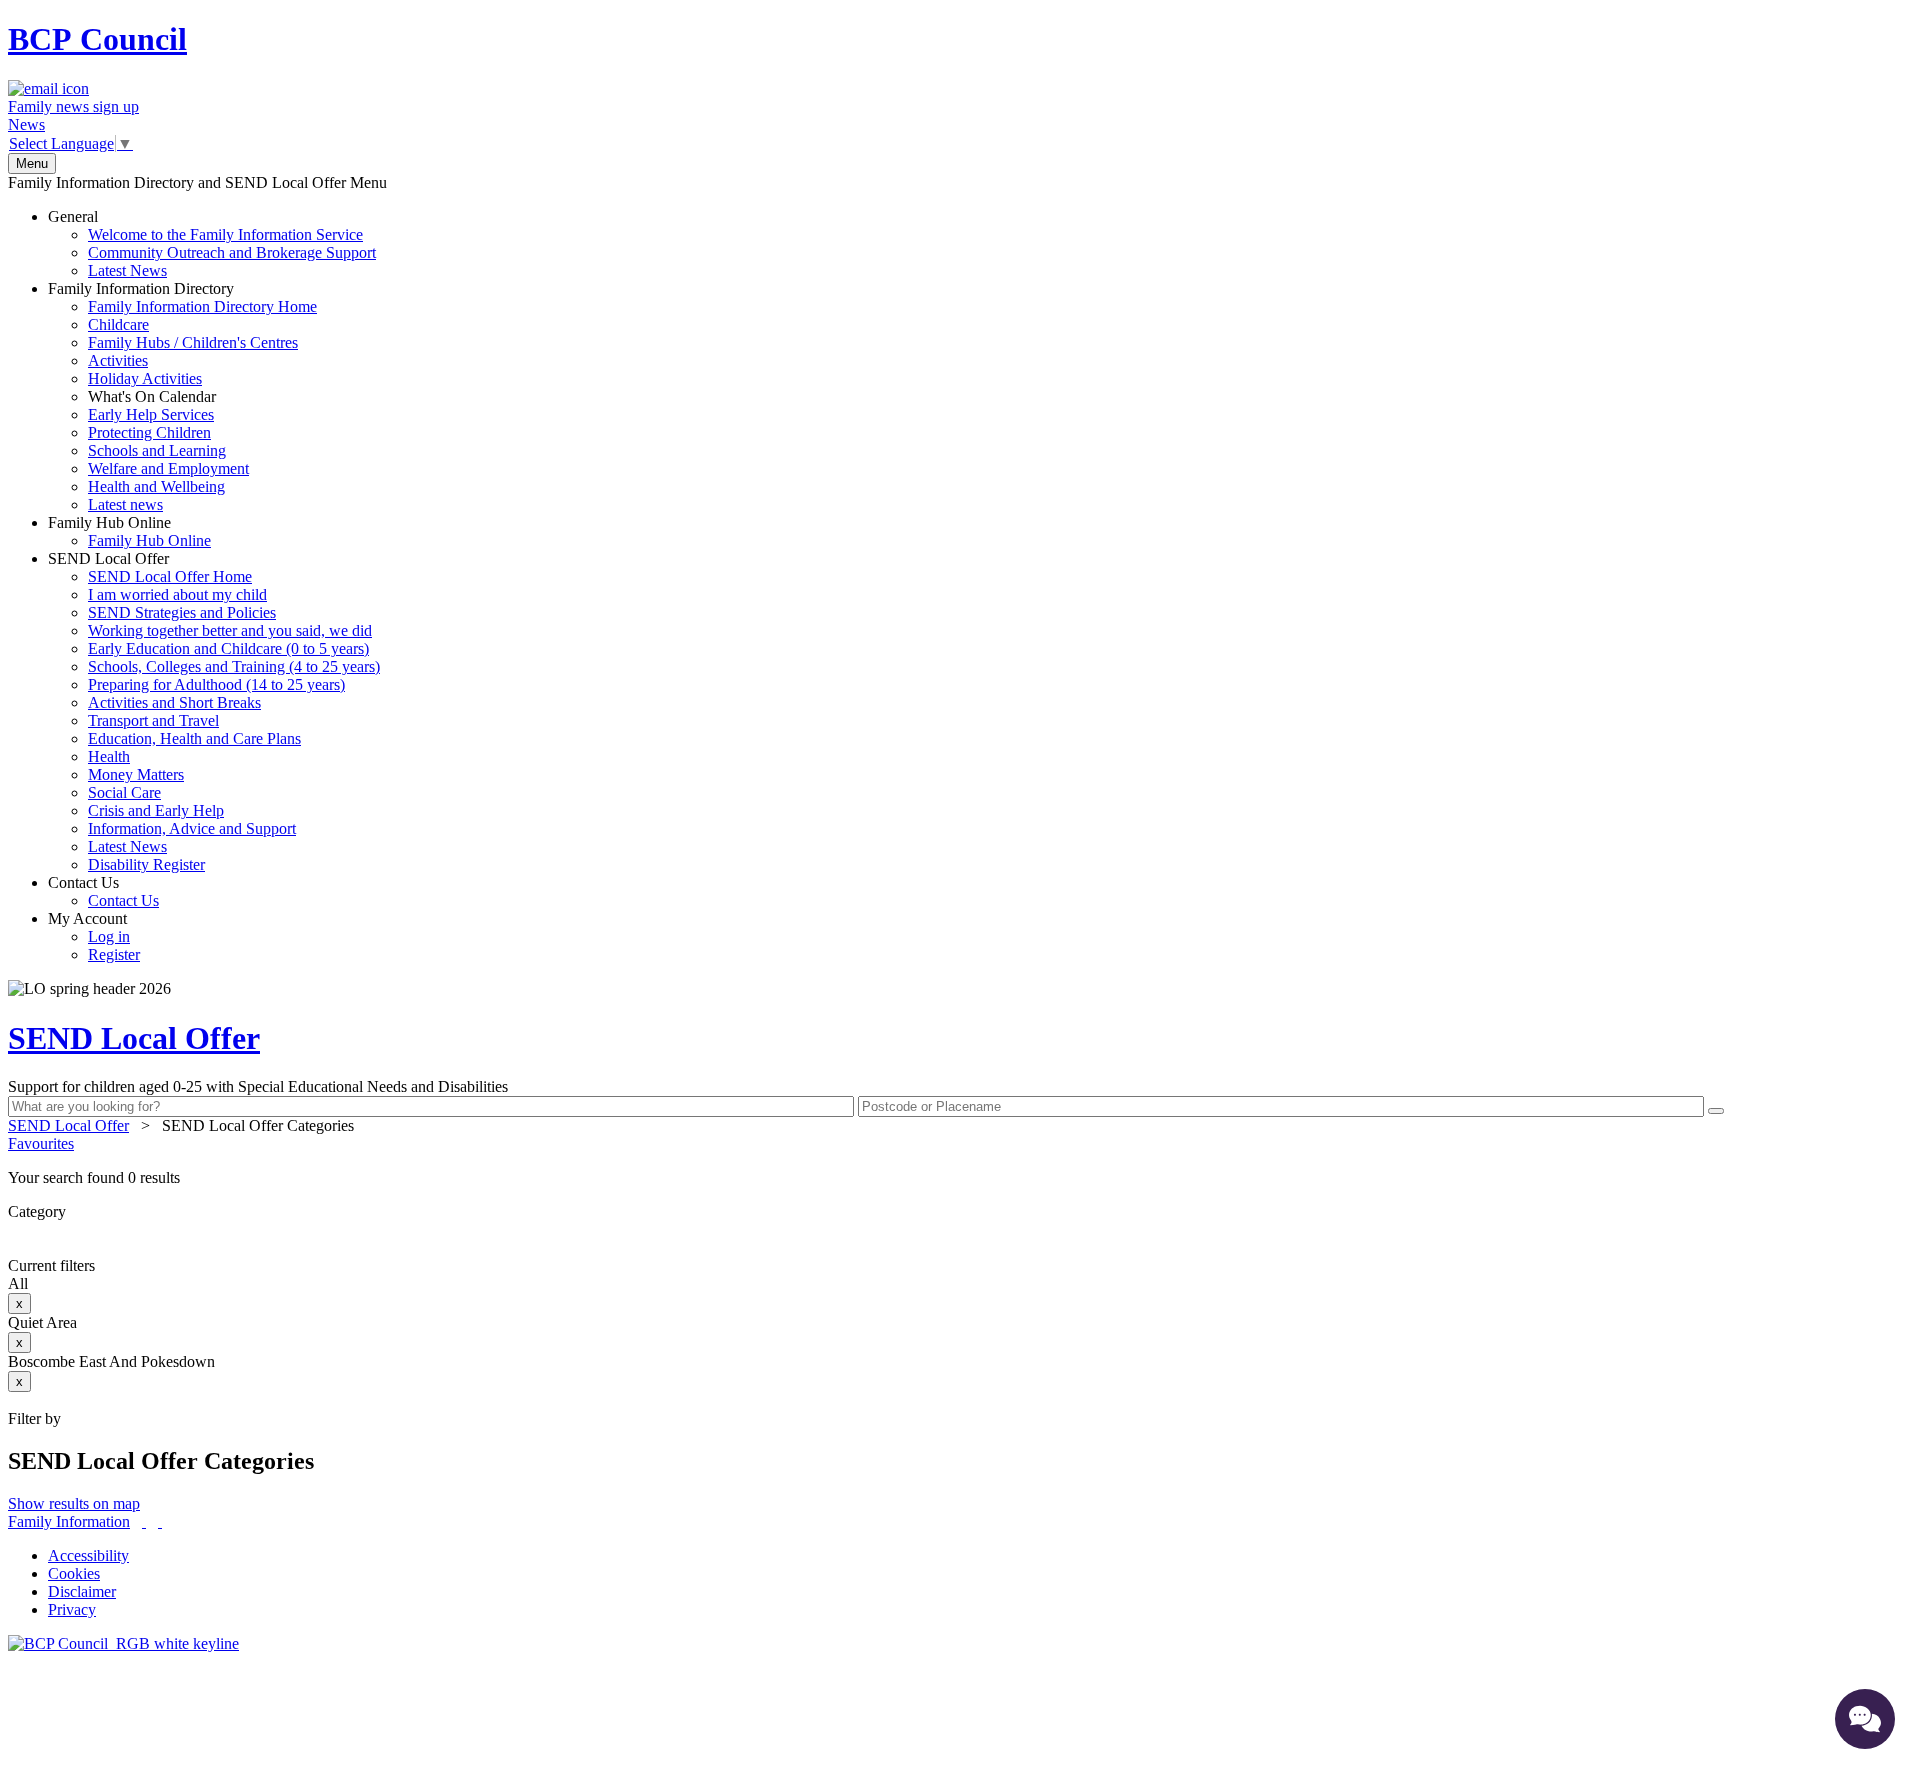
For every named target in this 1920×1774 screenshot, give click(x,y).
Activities (118, 360)
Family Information (69, 1521)
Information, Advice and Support (192, 828)
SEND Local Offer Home (170, 576)
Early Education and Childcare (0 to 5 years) (228, 648)
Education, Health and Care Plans (194, 738)
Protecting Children (149, 432)
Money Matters (136, 774)
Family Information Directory (182, 396)
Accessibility (88, 1555)
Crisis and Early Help (156, 810)
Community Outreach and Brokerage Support (232, 252)
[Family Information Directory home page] (123, 1643)
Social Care (124, 792)
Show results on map (74, 1503)
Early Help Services (151, 414)
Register (114, 954)
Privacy (72, 1609)
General (212, 243)
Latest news (125, 504)
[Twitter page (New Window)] (144, 1521)
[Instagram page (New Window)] (160, 1521)
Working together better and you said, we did (230, 630)
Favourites (41, 1143)
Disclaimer (82, 1591)
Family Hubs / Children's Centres (193, 342)
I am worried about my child (177, 594)
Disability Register (146, 864)
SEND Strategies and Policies (182, 612)
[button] (960, 1178)
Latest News (127, 270)
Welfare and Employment (168, 468)
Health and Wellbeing (156, 486)
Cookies (74, 1573)
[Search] (1716, 1111)
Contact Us (103, 891)
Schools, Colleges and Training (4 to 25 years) (234, 666)
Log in (109, 936)
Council (97, 39)
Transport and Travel (153, 720)
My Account (94, 936)
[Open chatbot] (1865, 1719)
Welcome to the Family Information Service (225, 234)
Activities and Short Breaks (174, 702)
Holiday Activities (145, 378)
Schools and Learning (157, 450)
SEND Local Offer (214, 711)
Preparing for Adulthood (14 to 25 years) (216, 684)
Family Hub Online (129, 531)
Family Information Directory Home (202, 306)
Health (109, 756)
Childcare (118, 324)
